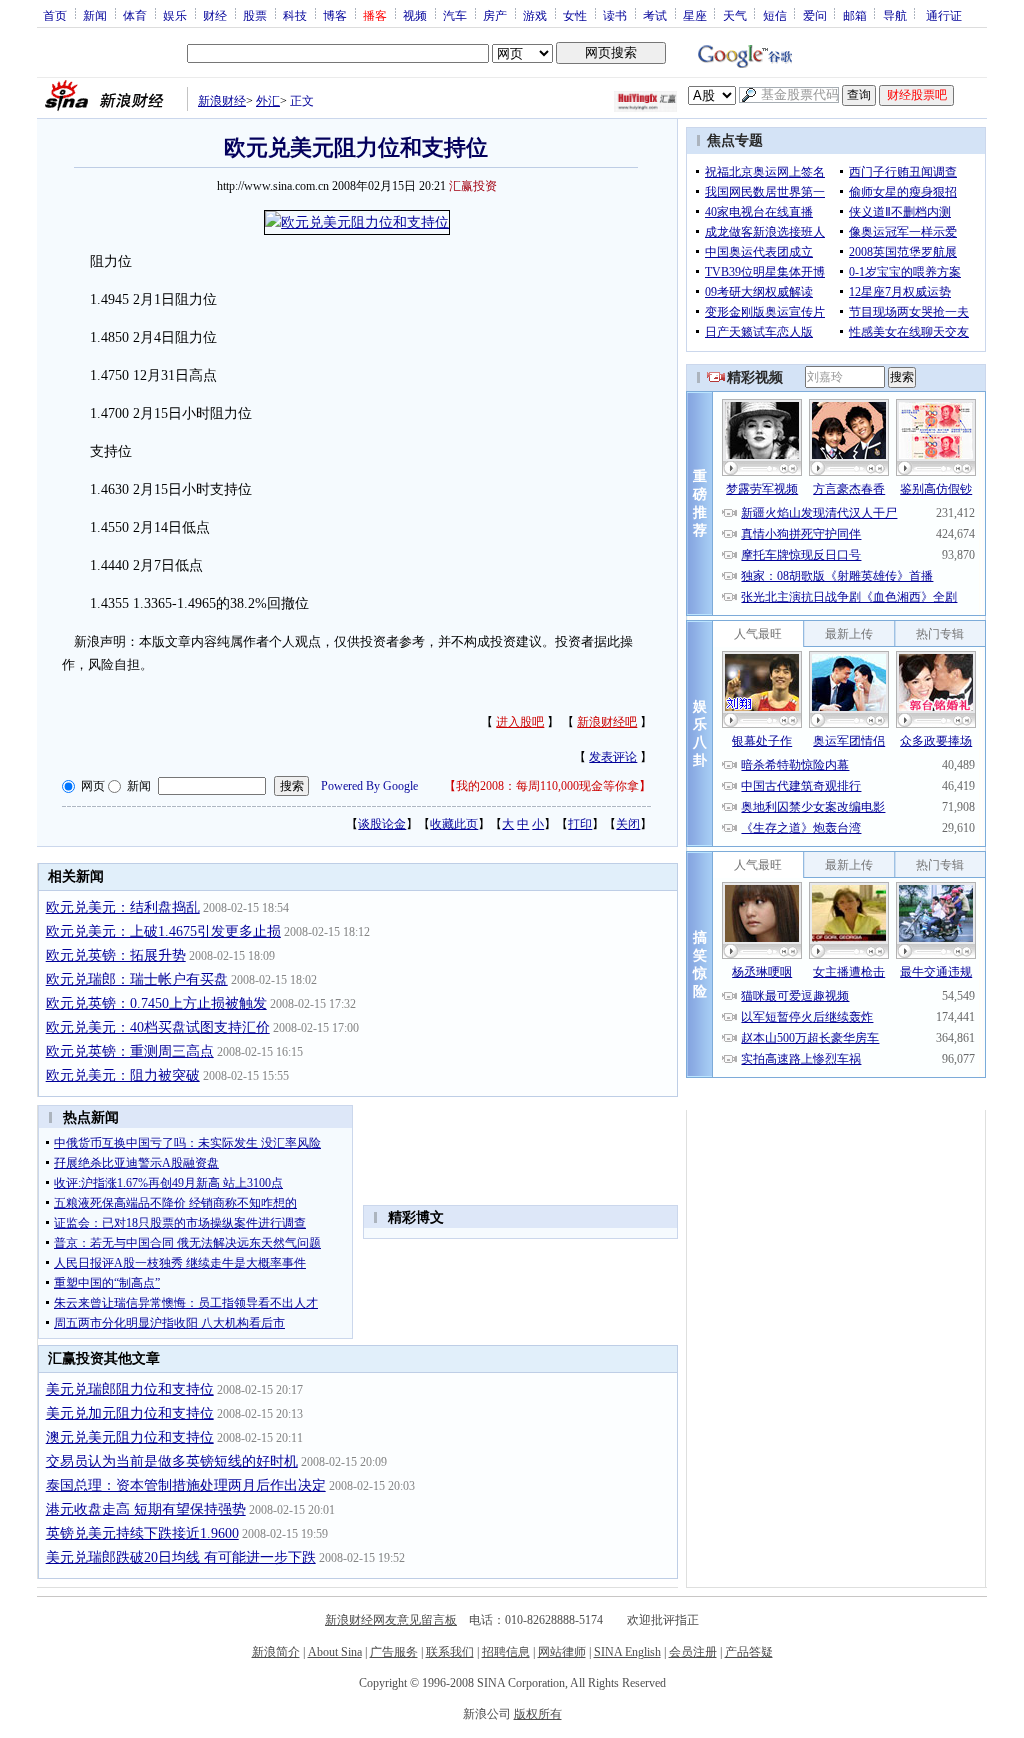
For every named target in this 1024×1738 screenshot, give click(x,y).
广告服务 (394, 1652)
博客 (335, 15)
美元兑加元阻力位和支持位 (130, 1413)
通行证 (944, 15)
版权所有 (538, 1714)
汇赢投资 (473, 186)
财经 (215, 15)
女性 (575, 15)
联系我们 (450, 1652)
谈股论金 (382, 824)
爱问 (815, 15)
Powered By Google (369, 786)
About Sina (335, 1652)
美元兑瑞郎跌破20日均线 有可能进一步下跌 (181, 1557)
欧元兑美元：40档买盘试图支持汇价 (158, 1027)
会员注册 (693, 1652)
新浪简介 (276, 1652)
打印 (580, 824)
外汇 (268, 101)
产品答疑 (749, 1652)
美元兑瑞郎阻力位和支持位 (130, 1389)
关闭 (628, 824)
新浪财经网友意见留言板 (391, 1620)
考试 (655, 15)
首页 (55, 15)
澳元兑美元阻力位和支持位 (130, 1437)
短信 (775, 15)
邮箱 (855, 15)
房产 (495, 15)
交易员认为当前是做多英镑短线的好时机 (172, 1461)
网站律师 (562, 1652)
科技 (295, 15)
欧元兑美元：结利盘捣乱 (123, 907)
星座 (695, 15)
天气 (735, 15)
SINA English (627, 1652)
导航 (895, 15)
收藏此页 (454, 824)
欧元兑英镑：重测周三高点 (130, 1051)
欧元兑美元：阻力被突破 (123, 1075)
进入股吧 (520, 722)
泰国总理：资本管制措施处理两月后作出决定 (186, 1485)
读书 (615, 15)
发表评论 (613, 757)
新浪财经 (222, 101)
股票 (255, 15)
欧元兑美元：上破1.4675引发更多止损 (163, 931)
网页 (93, 786)
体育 (135, 15)
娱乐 (175, 15)
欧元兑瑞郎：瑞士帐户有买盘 (137, 979)
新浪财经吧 (607, 722)
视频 (415, 15)
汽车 (455, 15)
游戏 (535, 15)
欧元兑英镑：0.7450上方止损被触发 (156, 1003)
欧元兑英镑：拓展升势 (116, 955)
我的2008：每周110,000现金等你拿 (547, 786)
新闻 (95, 15)
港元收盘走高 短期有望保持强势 (146, 1509)
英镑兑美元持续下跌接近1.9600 (142, 1533)
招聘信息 (506, 1652)
